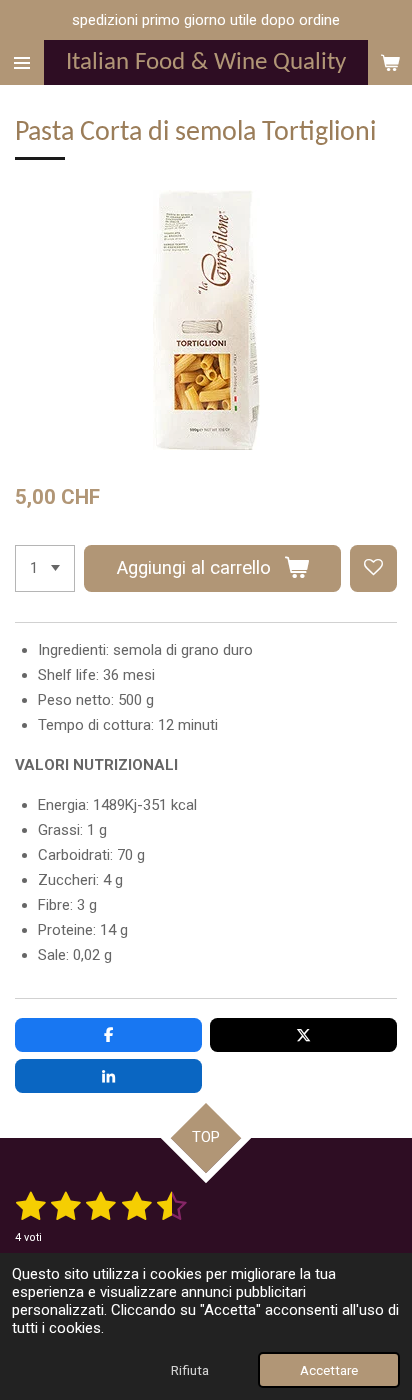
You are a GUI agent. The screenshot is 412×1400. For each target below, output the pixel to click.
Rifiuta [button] (190, 1370)
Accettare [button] (329, 1370)
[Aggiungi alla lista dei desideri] (373, 568)
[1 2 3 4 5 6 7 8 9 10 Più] (45, 568)
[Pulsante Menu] (22, 62)
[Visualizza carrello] (390, 62)
